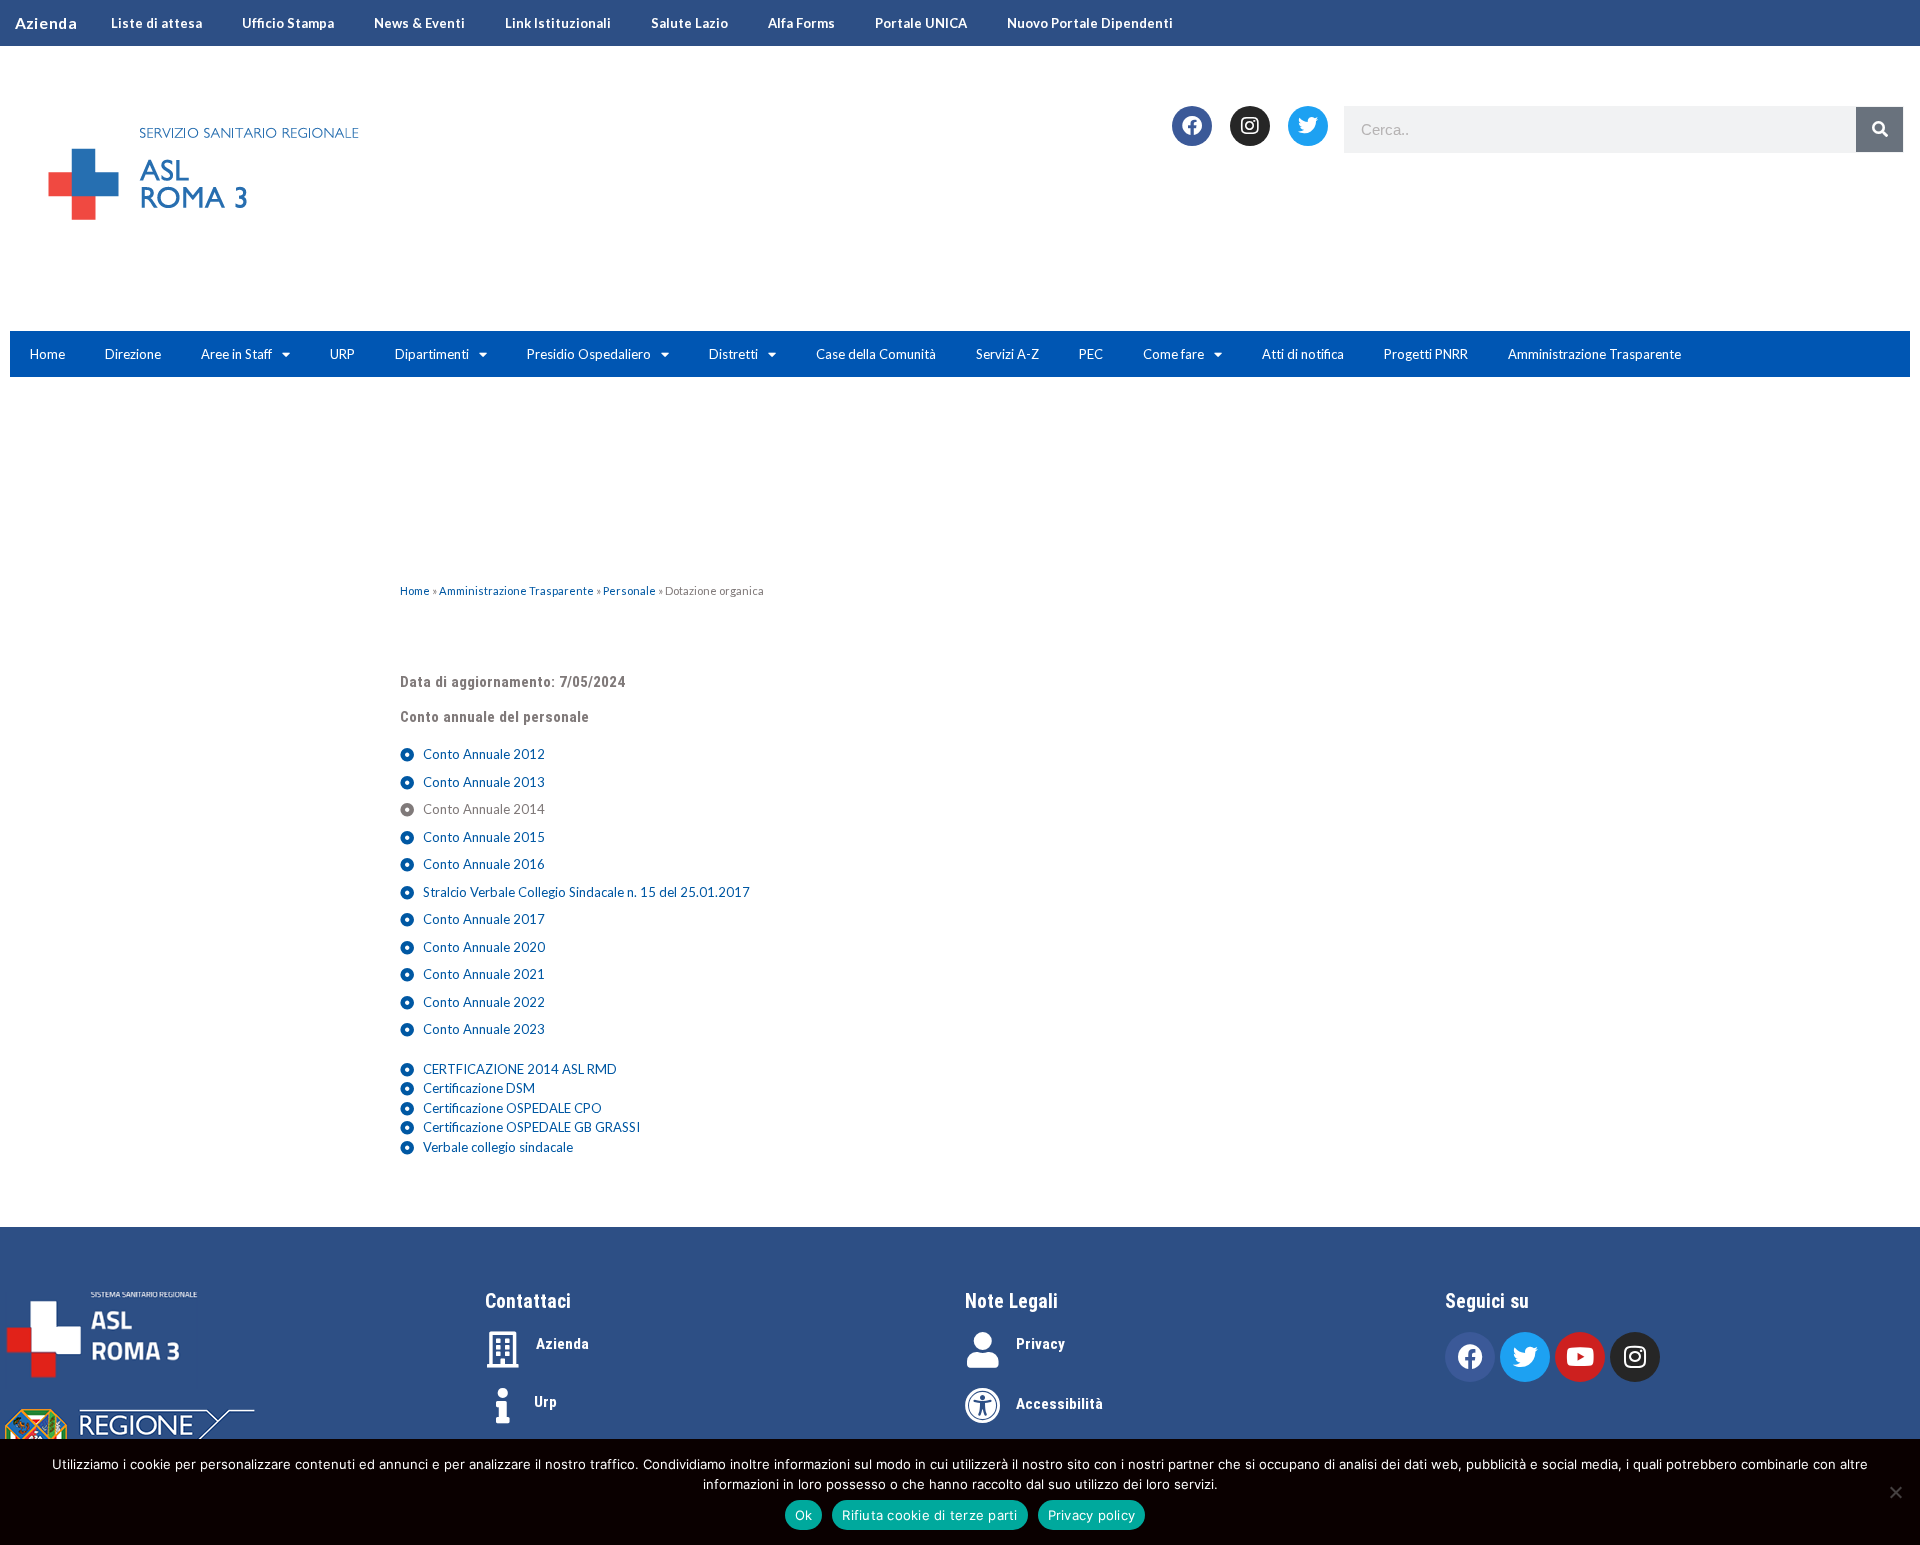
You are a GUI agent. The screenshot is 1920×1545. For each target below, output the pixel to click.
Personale (629, 590)
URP (342, 354)
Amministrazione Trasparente (1594, 354)
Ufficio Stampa (288, 23)
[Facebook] (1192, 126)
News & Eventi (419, 23)
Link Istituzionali (558, 23)
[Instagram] (1250, 126)
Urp (545, 1402)
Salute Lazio (689, 23)
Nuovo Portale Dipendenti (1090, 23)
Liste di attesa (156, 23)
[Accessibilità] (983, 1406)
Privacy (1040, 1344)
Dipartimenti (432, 354)
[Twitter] (1308, 126)
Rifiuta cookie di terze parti (929, 1515)
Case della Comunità (876, 354)
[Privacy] (983, 1350)
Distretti (733, 354)
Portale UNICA (921, 23)
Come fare (1173, 354)
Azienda (562, 1344)
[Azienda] (503, 1350)
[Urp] (503, 1406)
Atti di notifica (1303, 354)
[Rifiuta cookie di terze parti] (1895, 1492)
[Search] (1879, 129)
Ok (804, 1515)
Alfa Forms (801, 23)
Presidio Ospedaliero (589, 354)
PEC (1091, 354)
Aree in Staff (236, 354)
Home (47, 354)
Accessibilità (1059, 1404)
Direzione (133, 354)
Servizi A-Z (1007, 354)
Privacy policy (1092, 1515)
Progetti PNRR (1426, 354)
